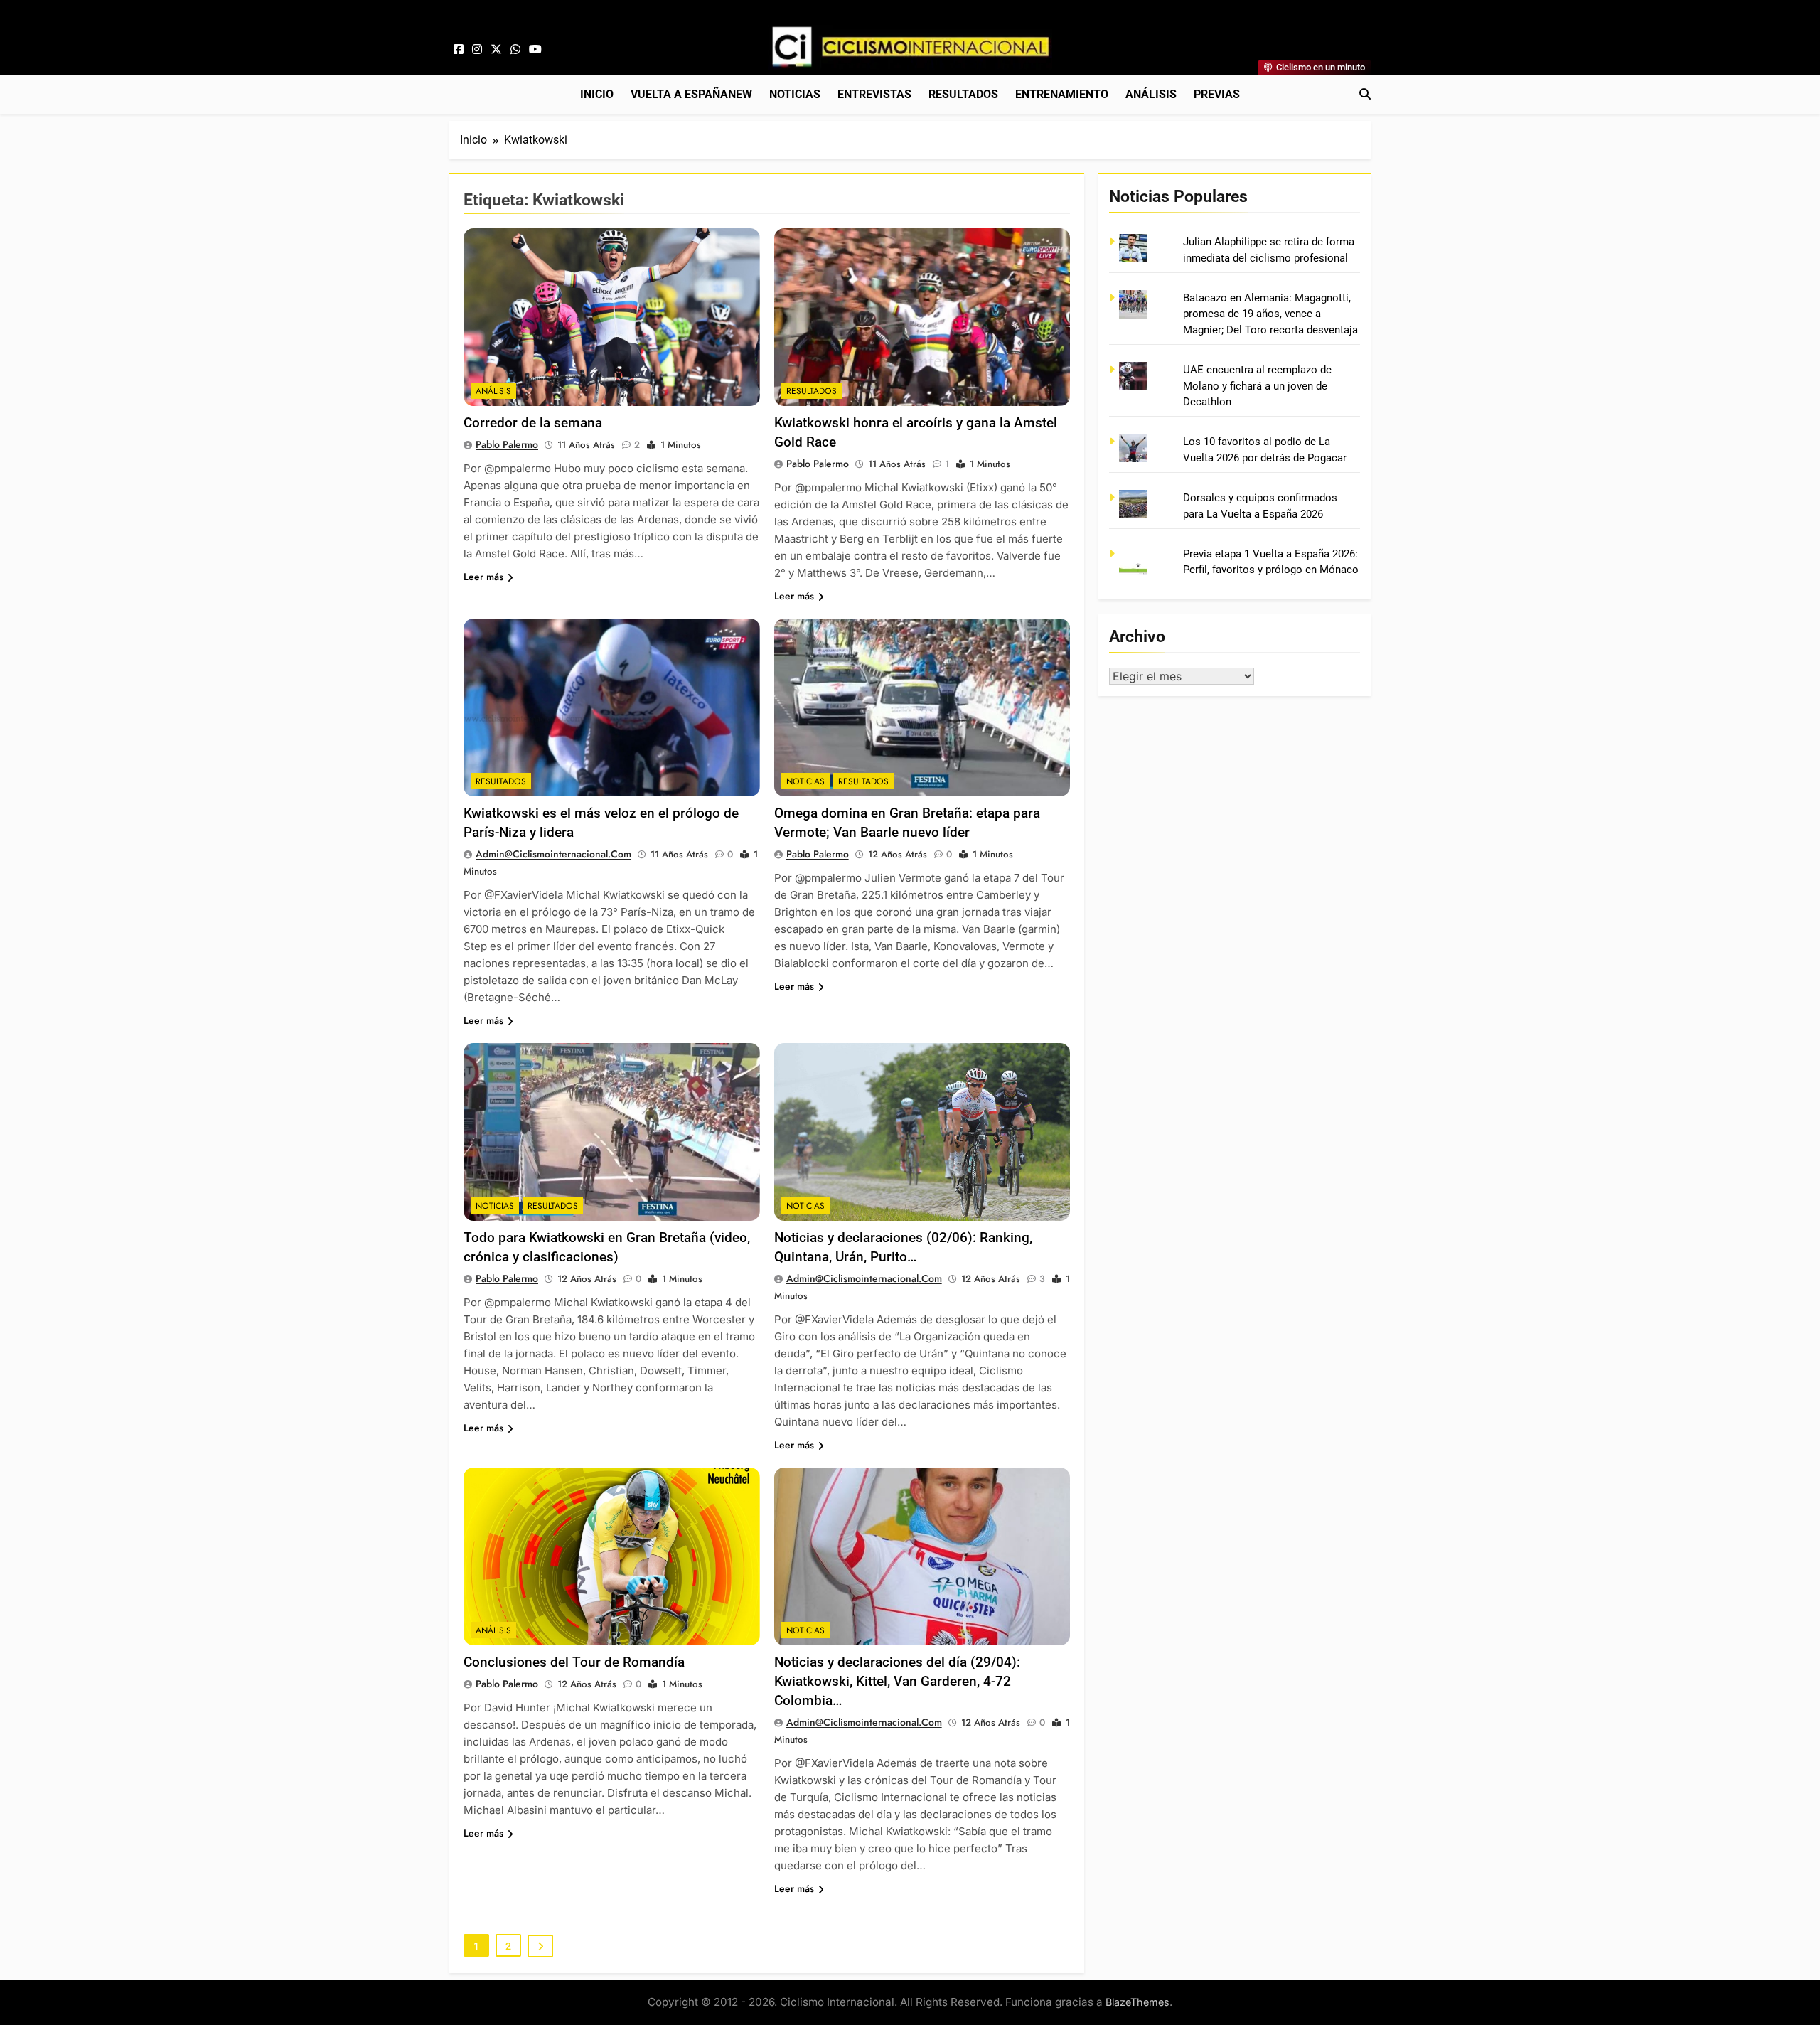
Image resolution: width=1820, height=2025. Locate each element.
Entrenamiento (1062, 94)
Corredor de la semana (533, 423)
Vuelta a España (691, 94)
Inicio (597, 94)
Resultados (963, 94)
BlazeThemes (1137, 2002)
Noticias (795, 94)
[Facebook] (459, 50)
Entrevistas (874, 94)
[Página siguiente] (540, 1946)
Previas (1217, 94)
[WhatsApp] (515, 50)
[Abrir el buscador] (1365, 94)
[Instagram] (477, 50)
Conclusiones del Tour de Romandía (574, 1662)
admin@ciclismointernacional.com (553, 854)
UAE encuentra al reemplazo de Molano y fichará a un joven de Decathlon (1257, 386)
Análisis (1151, 94)
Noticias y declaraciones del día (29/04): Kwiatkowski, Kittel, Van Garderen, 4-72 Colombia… (897, 1681)
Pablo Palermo (507, 444)
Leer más (483, 577)
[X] (496, 50)
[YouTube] (535, 50)
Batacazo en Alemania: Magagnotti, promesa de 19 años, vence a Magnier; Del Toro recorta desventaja (1270, 314)
